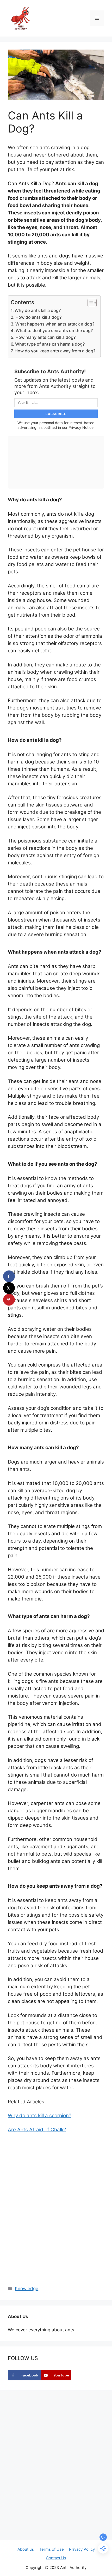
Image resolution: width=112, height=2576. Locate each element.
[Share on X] (9, 1288)
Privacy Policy (82, 2549)
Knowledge (27, 2289)
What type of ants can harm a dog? (50, 344)
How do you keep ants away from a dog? (55, 351)
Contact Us (56, 2558)
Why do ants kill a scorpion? (39, 2115)
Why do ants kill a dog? (38, 310)
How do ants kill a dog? (38, 317)
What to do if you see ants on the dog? (54, 330)
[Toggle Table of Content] (89, 303)
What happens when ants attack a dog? (55, 324)
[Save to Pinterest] (9, 1300)
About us (26, 2549)
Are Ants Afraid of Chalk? (37, 2130)
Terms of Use (51, 2549)
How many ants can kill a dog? (45, 337)
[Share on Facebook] (9, 1276)
